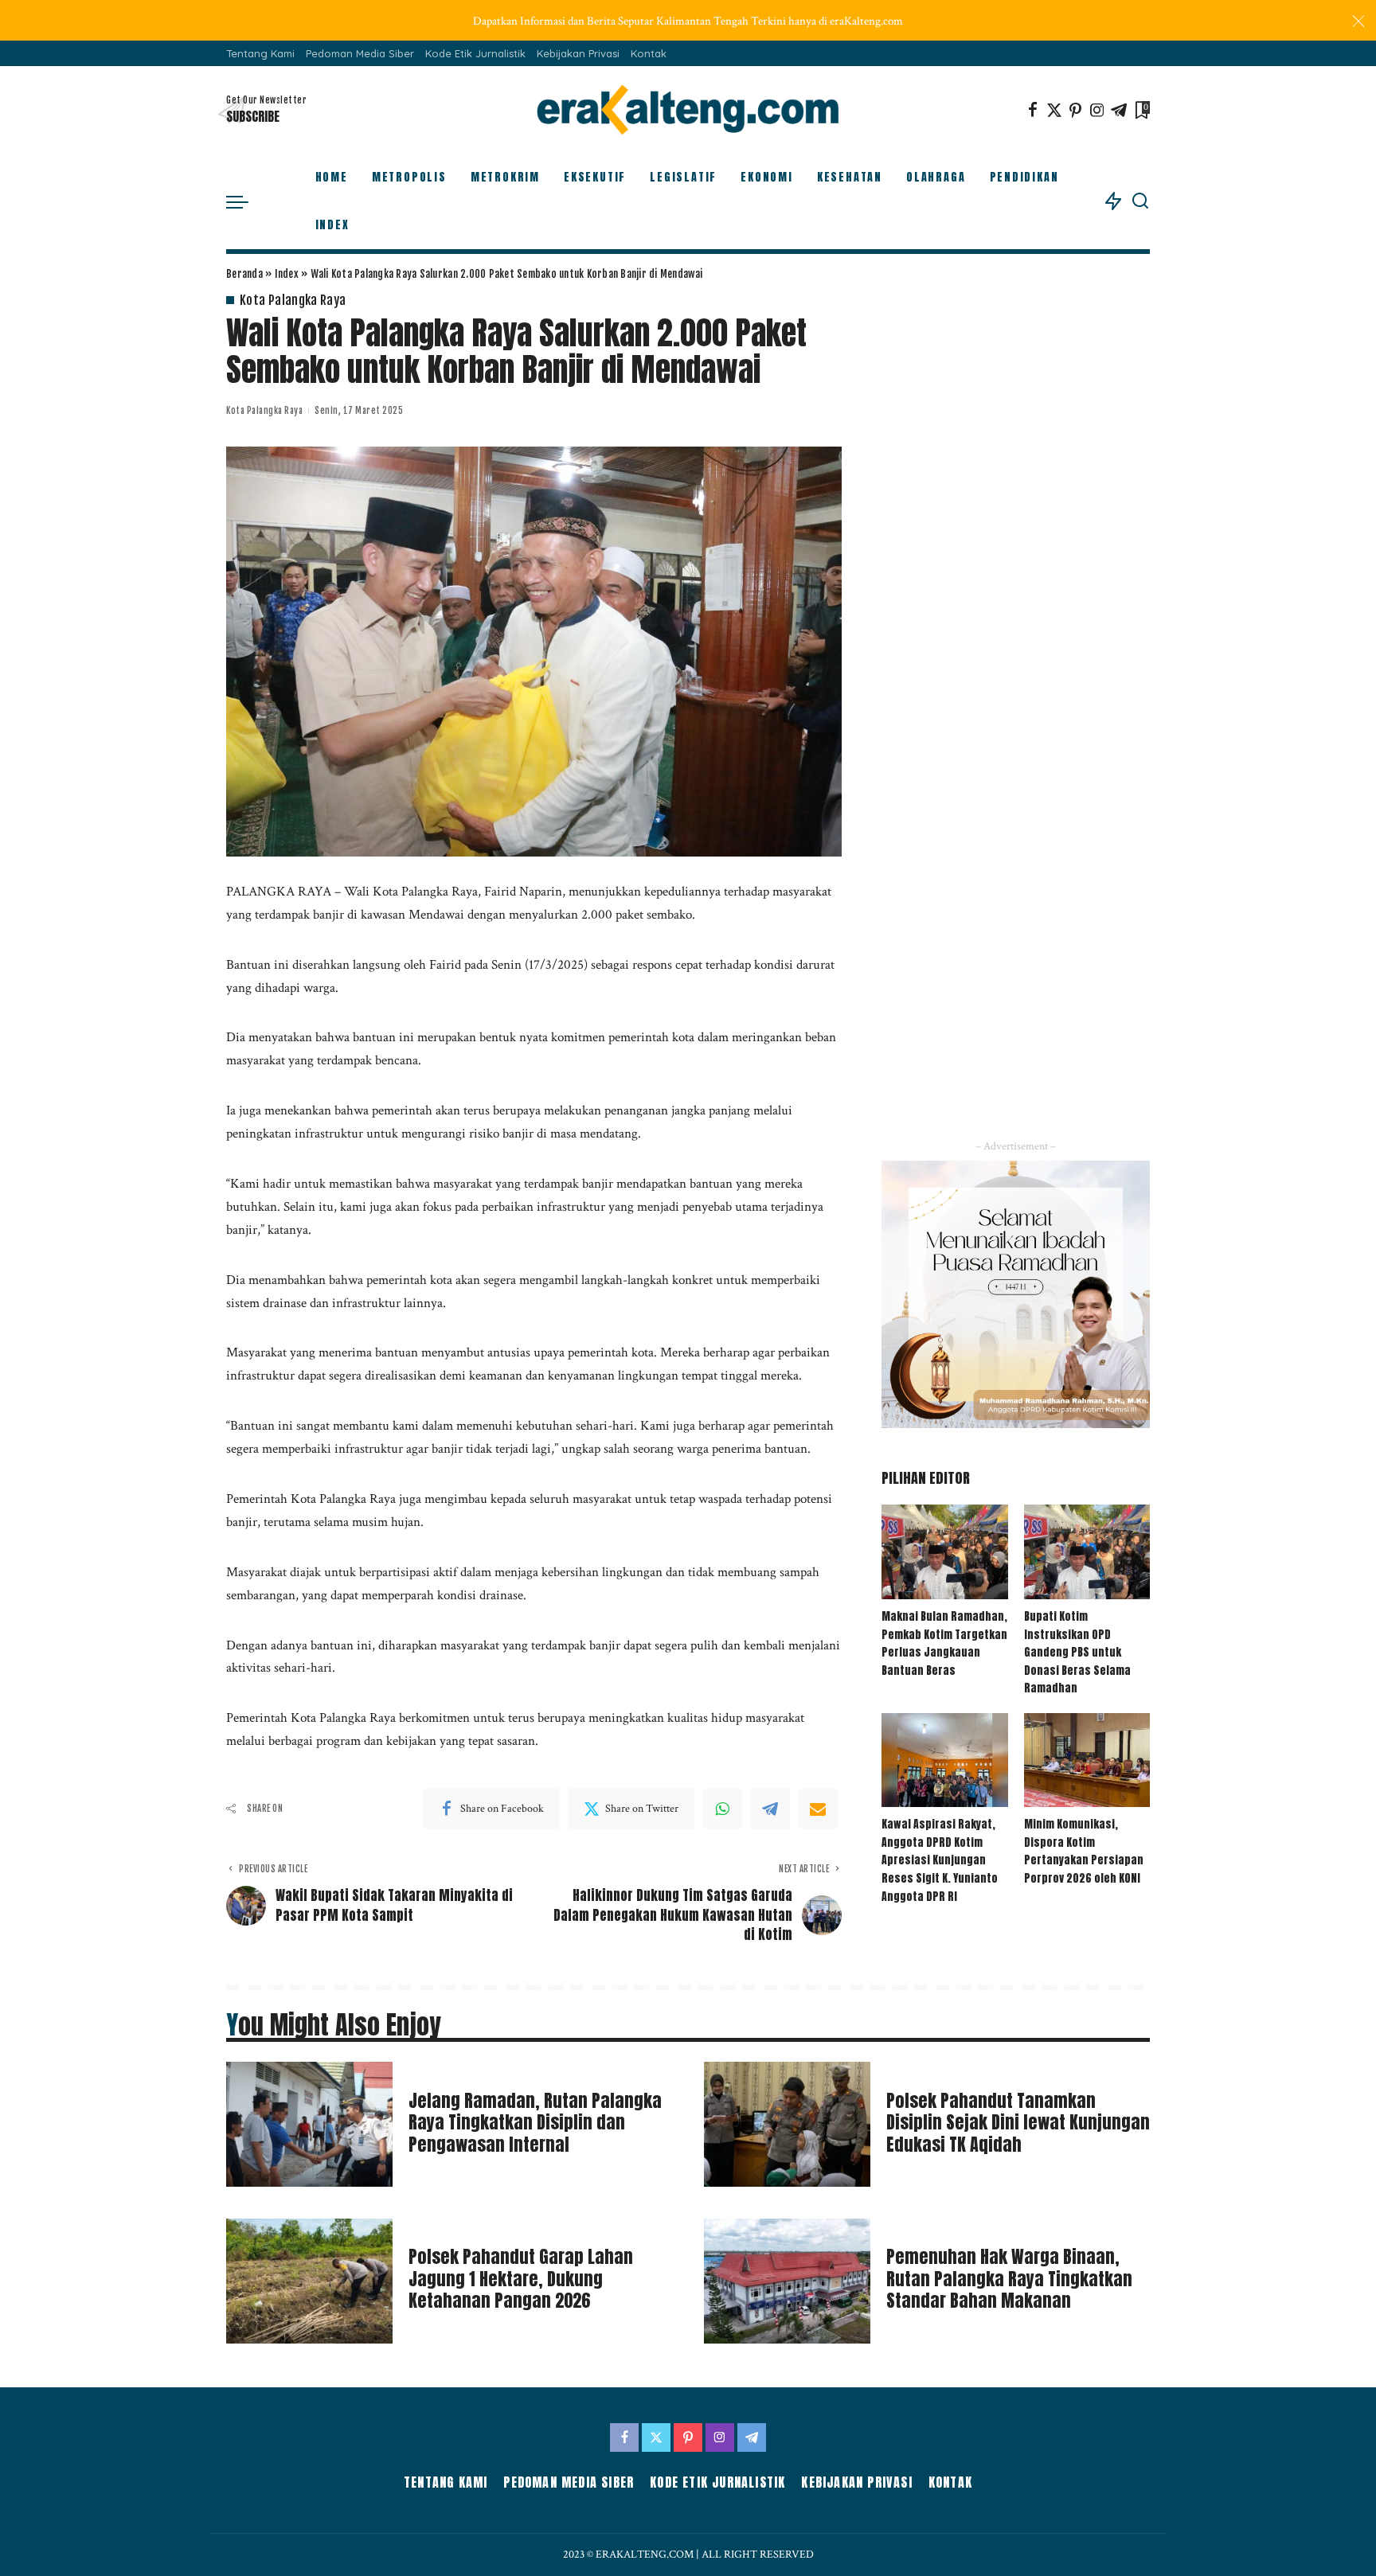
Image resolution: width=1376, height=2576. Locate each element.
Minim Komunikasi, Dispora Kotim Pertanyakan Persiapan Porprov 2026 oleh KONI (1084, 1851)
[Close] (1358, 21)
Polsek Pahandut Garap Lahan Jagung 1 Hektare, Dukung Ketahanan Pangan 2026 (521, 2278)
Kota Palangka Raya (293, 300)
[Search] (1140, 201)
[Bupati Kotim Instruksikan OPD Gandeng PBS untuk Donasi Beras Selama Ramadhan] (1087, 1552)
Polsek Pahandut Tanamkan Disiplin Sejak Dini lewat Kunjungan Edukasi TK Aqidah (1018, 2122)
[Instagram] (1097, 110)
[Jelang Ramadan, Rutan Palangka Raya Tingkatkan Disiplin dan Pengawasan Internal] (309, 2124)
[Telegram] (1119, 110)
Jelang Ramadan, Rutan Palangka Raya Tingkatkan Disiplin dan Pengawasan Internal (535, 2122)
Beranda (244, 274)
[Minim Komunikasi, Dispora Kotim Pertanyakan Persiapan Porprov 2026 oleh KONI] (1087, 1760)
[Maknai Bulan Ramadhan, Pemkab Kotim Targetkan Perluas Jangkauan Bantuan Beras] (944, 1552)
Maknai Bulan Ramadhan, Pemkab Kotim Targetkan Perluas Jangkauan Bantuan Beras (944, 1643)
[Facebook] (1033, 110)
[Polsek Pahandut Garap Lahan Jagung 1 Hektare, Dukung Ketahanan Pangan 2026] (309, 2281)
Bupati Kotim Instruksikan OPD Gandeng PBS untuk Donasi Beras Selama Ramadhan (1077, 1652)
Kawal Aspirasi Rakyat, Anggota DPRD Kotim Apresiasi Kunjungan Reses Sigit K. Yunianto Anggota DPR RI (940, 1860)
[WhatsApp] (722, 1809)
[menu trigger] (245, 201)
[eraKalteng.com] (688, 110)
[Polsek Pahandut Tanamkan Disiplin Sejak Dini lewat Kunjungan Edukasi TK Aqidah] (787, 2124)
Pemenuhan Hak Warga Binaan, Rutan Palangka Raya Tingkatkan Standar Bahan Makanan (1009, 2278)
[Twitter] (1054, 110)
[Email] (818, 1809)
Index (287, 274)
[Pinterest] (1076, 110)
